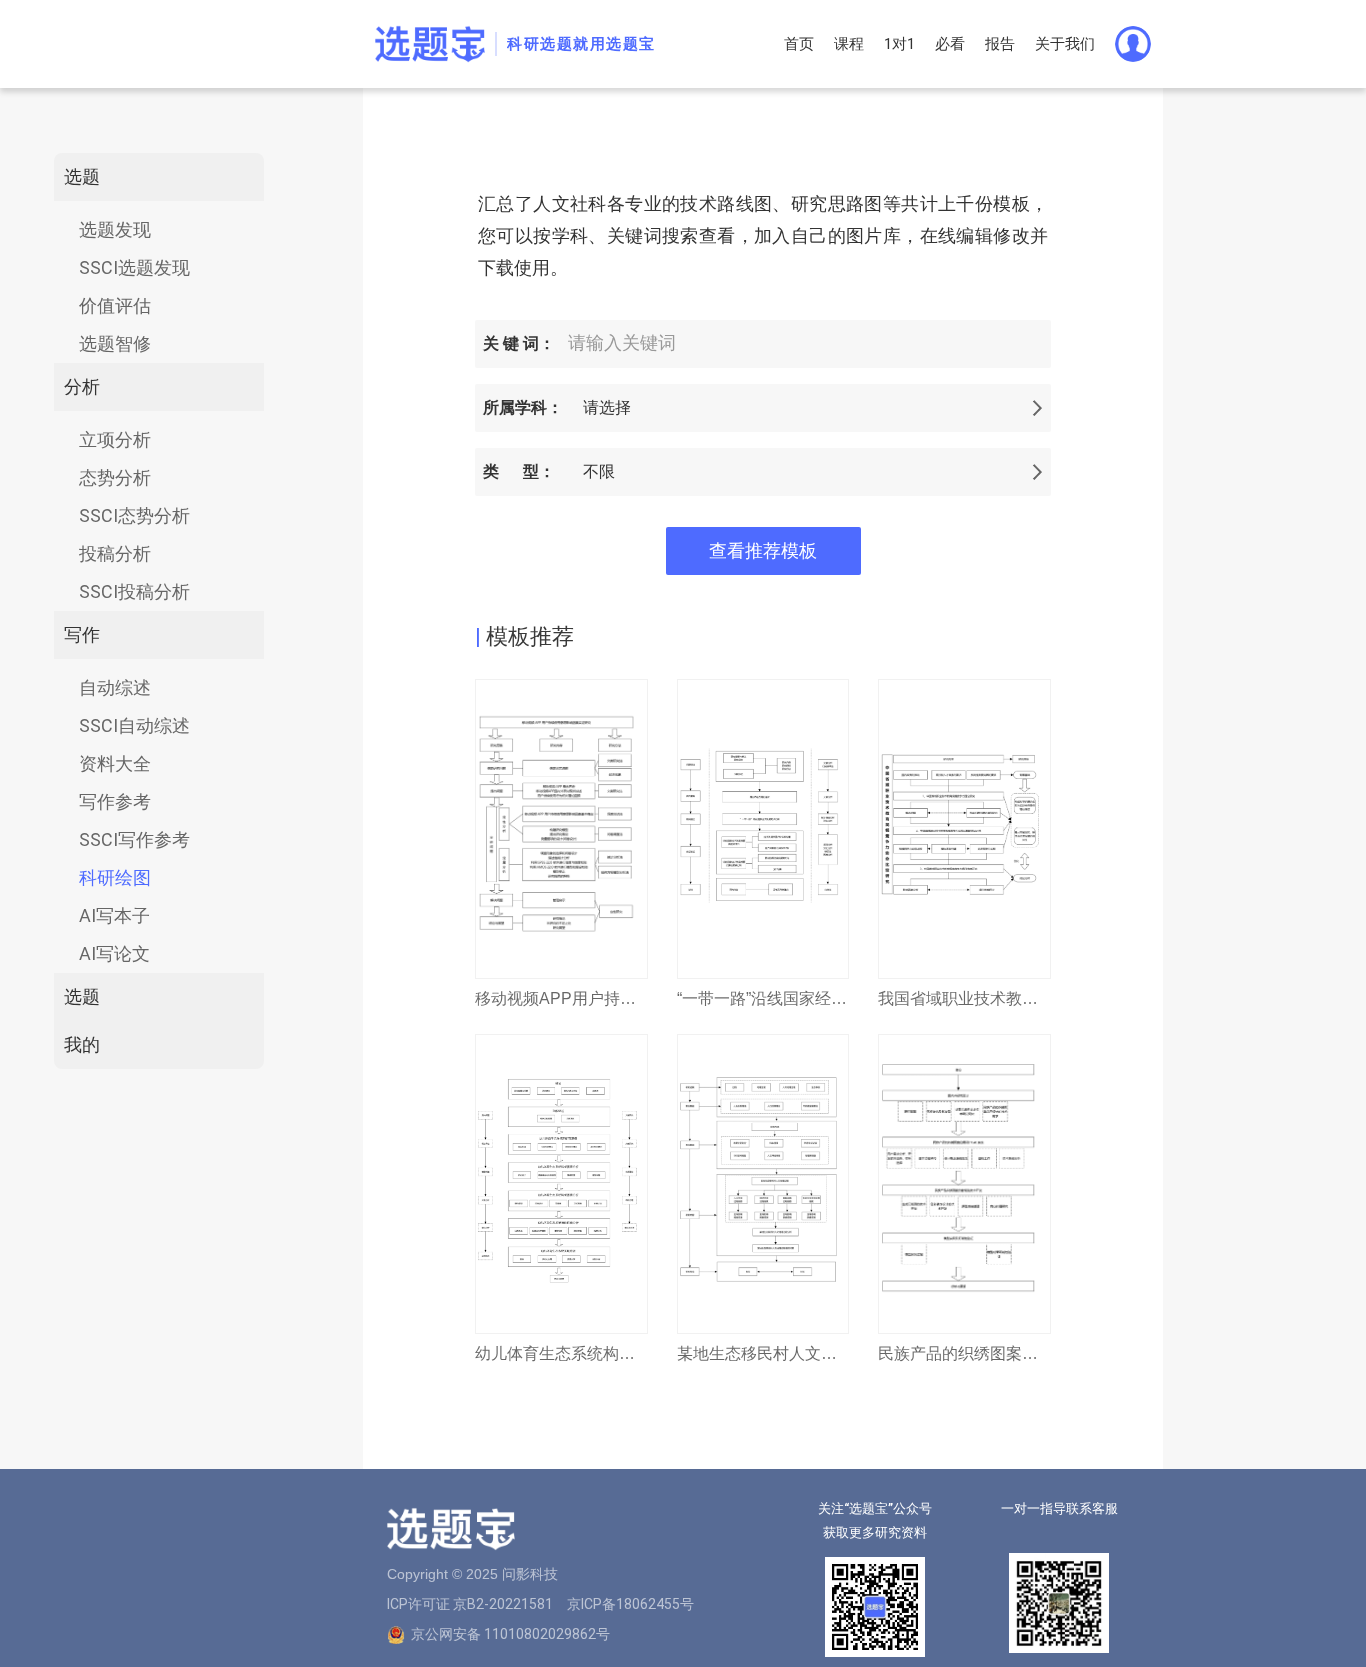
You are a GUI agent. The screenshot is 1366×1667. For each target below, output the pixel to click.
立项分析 (115, 439)
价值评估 (115, 305)
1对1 (899, 44)
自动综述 (115, 687)
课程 (849, 44)
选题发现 (115, 229)
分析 (82, 386)
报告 (1000, 44)
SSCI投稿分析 (134, 591)
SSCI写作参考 (134, 839)
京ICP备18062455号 (630, 1604)
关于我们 (1065, 44)
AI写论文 (114, 953)
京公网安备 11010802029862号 (510, 1634)
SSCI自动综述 (134, 725)
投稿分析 (115, 553)
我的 (82, 1044)
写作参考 (115, 801)
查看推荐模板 (763, 551)
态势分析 (115, 477)
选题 (82, 176)
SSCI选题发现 (134, 267)
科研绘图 (115, 877)
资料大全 (115, 763)
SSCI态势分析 (134, 515)
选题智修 (115, 343)
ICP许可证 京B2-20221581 (470, 1604)
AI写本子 (114, 915)
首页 (799, 44)
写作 (82, 634)
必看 (950, 44)
